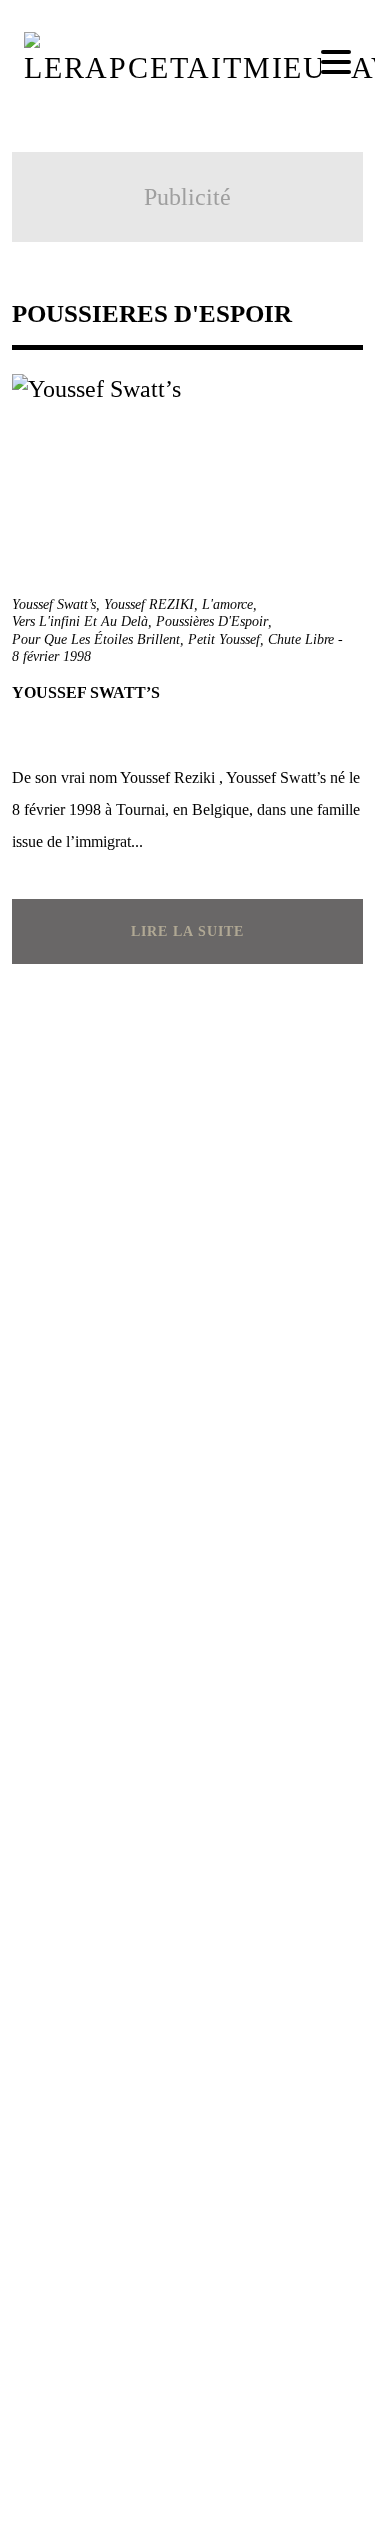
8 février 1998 (51, 656)
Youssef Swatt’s (54, 604)
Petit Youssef (224, 639)
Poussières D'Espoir (212, 621)
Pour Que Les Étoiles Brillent (96, 639)
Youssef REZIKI (149, 604)
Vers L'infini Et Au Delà (80, 621)
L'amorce (227, 604)
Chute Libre (301, 639)
